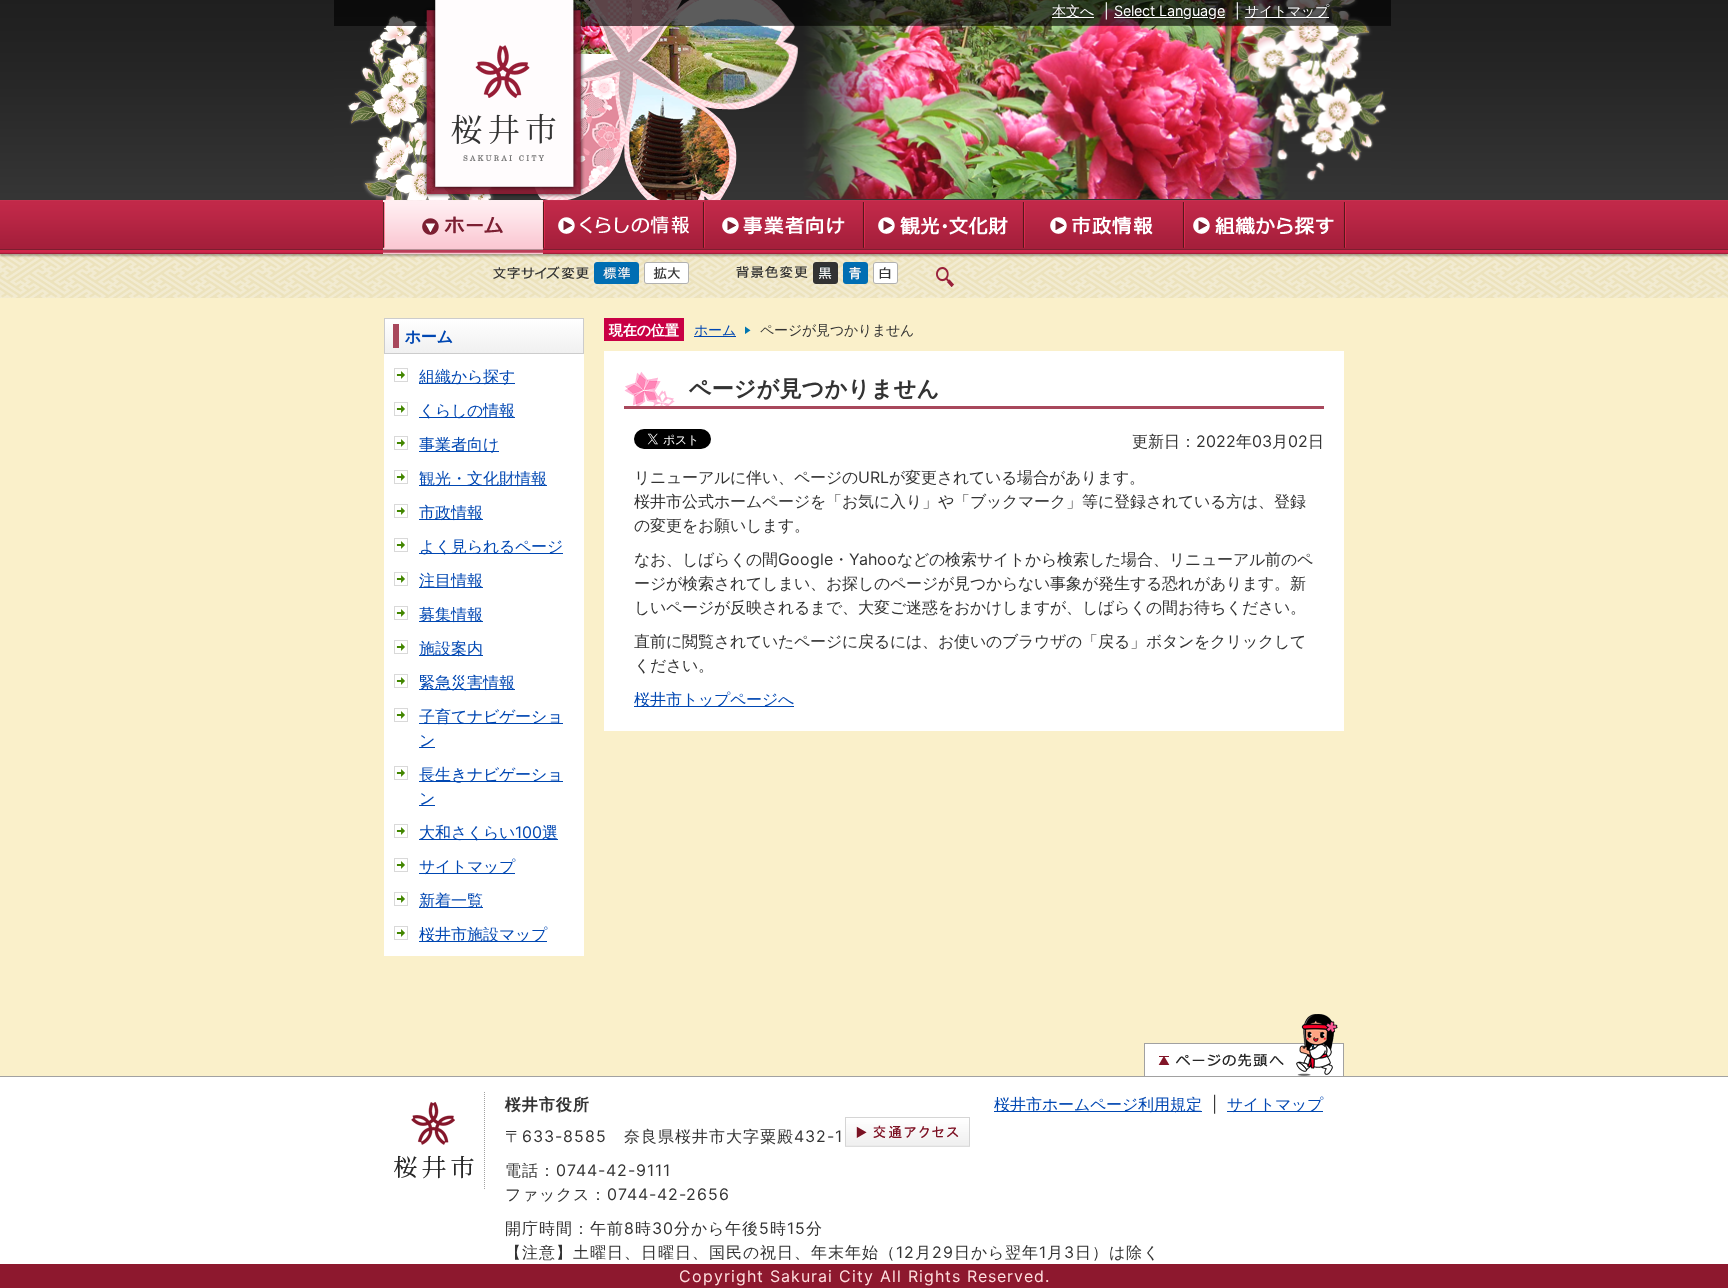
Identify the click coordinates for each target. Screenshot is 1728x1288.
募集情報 (451, 614)
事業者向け (459, 444)
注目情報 (451, 580)
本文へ (1073, 10)
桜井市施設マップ (483, 934)
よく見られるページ (491, 546)
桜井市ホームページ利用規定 (1098, 1104)
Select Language (1169, 10)
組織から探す (467, 376)
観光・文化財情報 (483, 478)
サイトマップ (1287, 10)
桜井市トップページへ (714, 699)
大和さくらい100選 (488, 832)
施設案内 (451, 648)
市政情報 (451, 512)
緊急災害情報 (467, 682)
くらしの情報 (467, 410)
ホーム (429, 336)
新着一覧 (451, 900)
